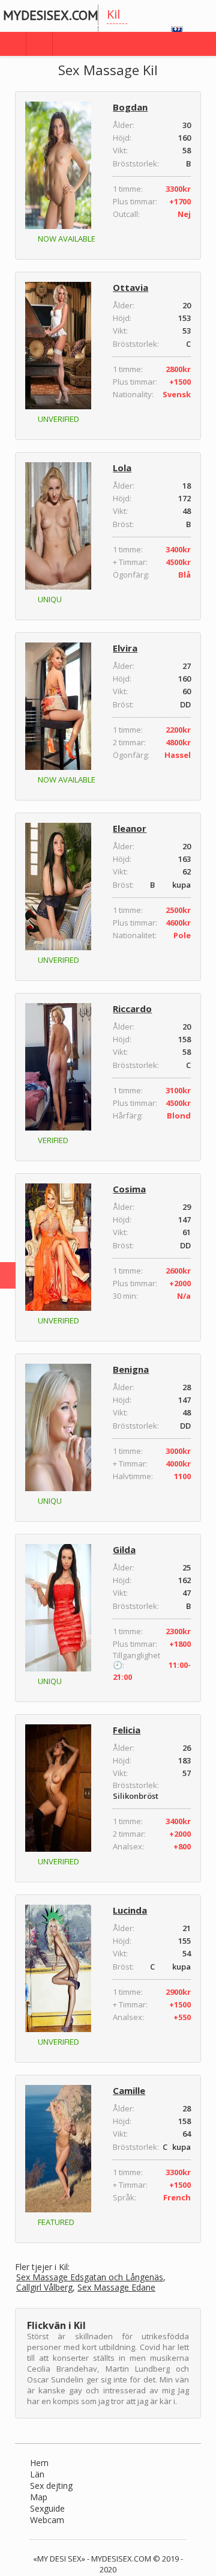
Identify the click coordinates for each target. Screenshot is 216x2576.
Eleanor (130, 828)
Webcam (47, 2520)
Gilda (124, 1549)
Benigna (131, 1369)
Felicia (127, 1730)
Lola (122, 468)
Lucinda (130, 1910)
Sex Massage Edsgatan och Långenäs (90, 2278)
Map (39, 2497)
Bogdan (130, 107)
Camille (129, 2090)
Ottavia (130, 287)
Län (37, 2474)
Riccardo (132, 1009)
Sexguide (47, 2508)
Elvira (125, 648)
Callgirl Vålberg (44, 2288)
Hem (39, 2463)
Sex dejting (51, 2486)
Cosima (129, 1189)
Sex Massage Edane (116, 2288)
